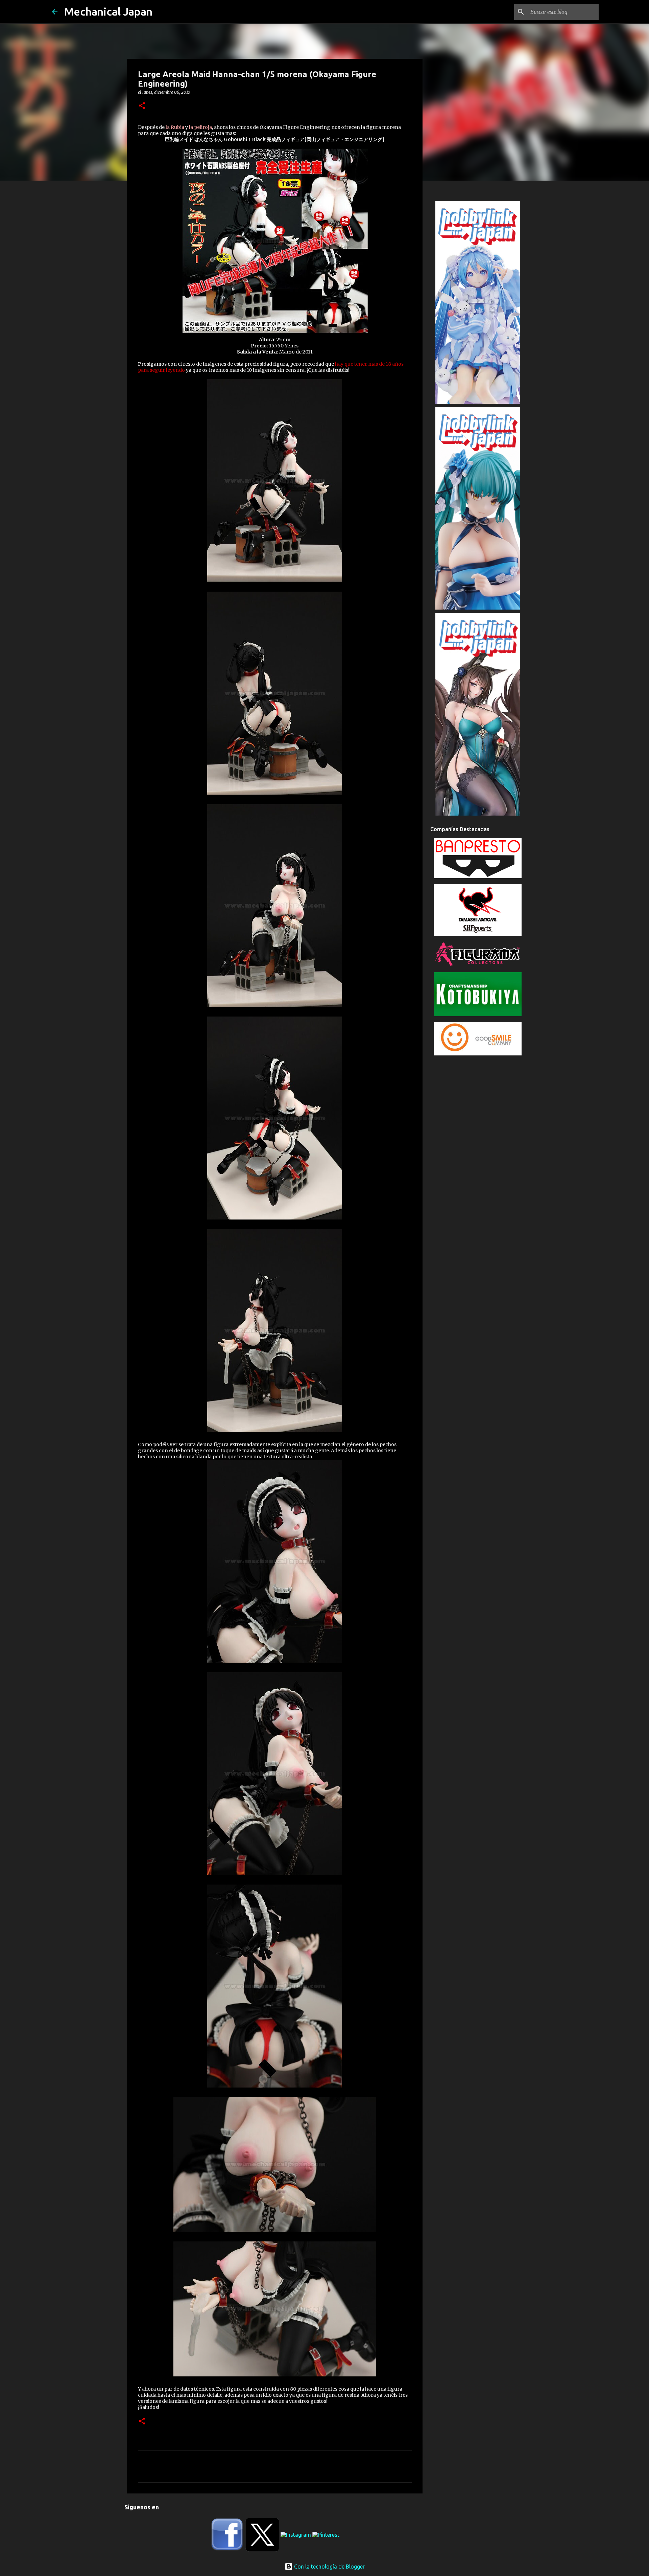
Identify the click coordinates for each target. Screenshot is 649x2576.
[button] (142, 106)
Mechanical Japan (108, 12)
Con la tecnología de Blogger (329, 2567)
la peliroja (200, 127)
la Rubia (174, 127)
